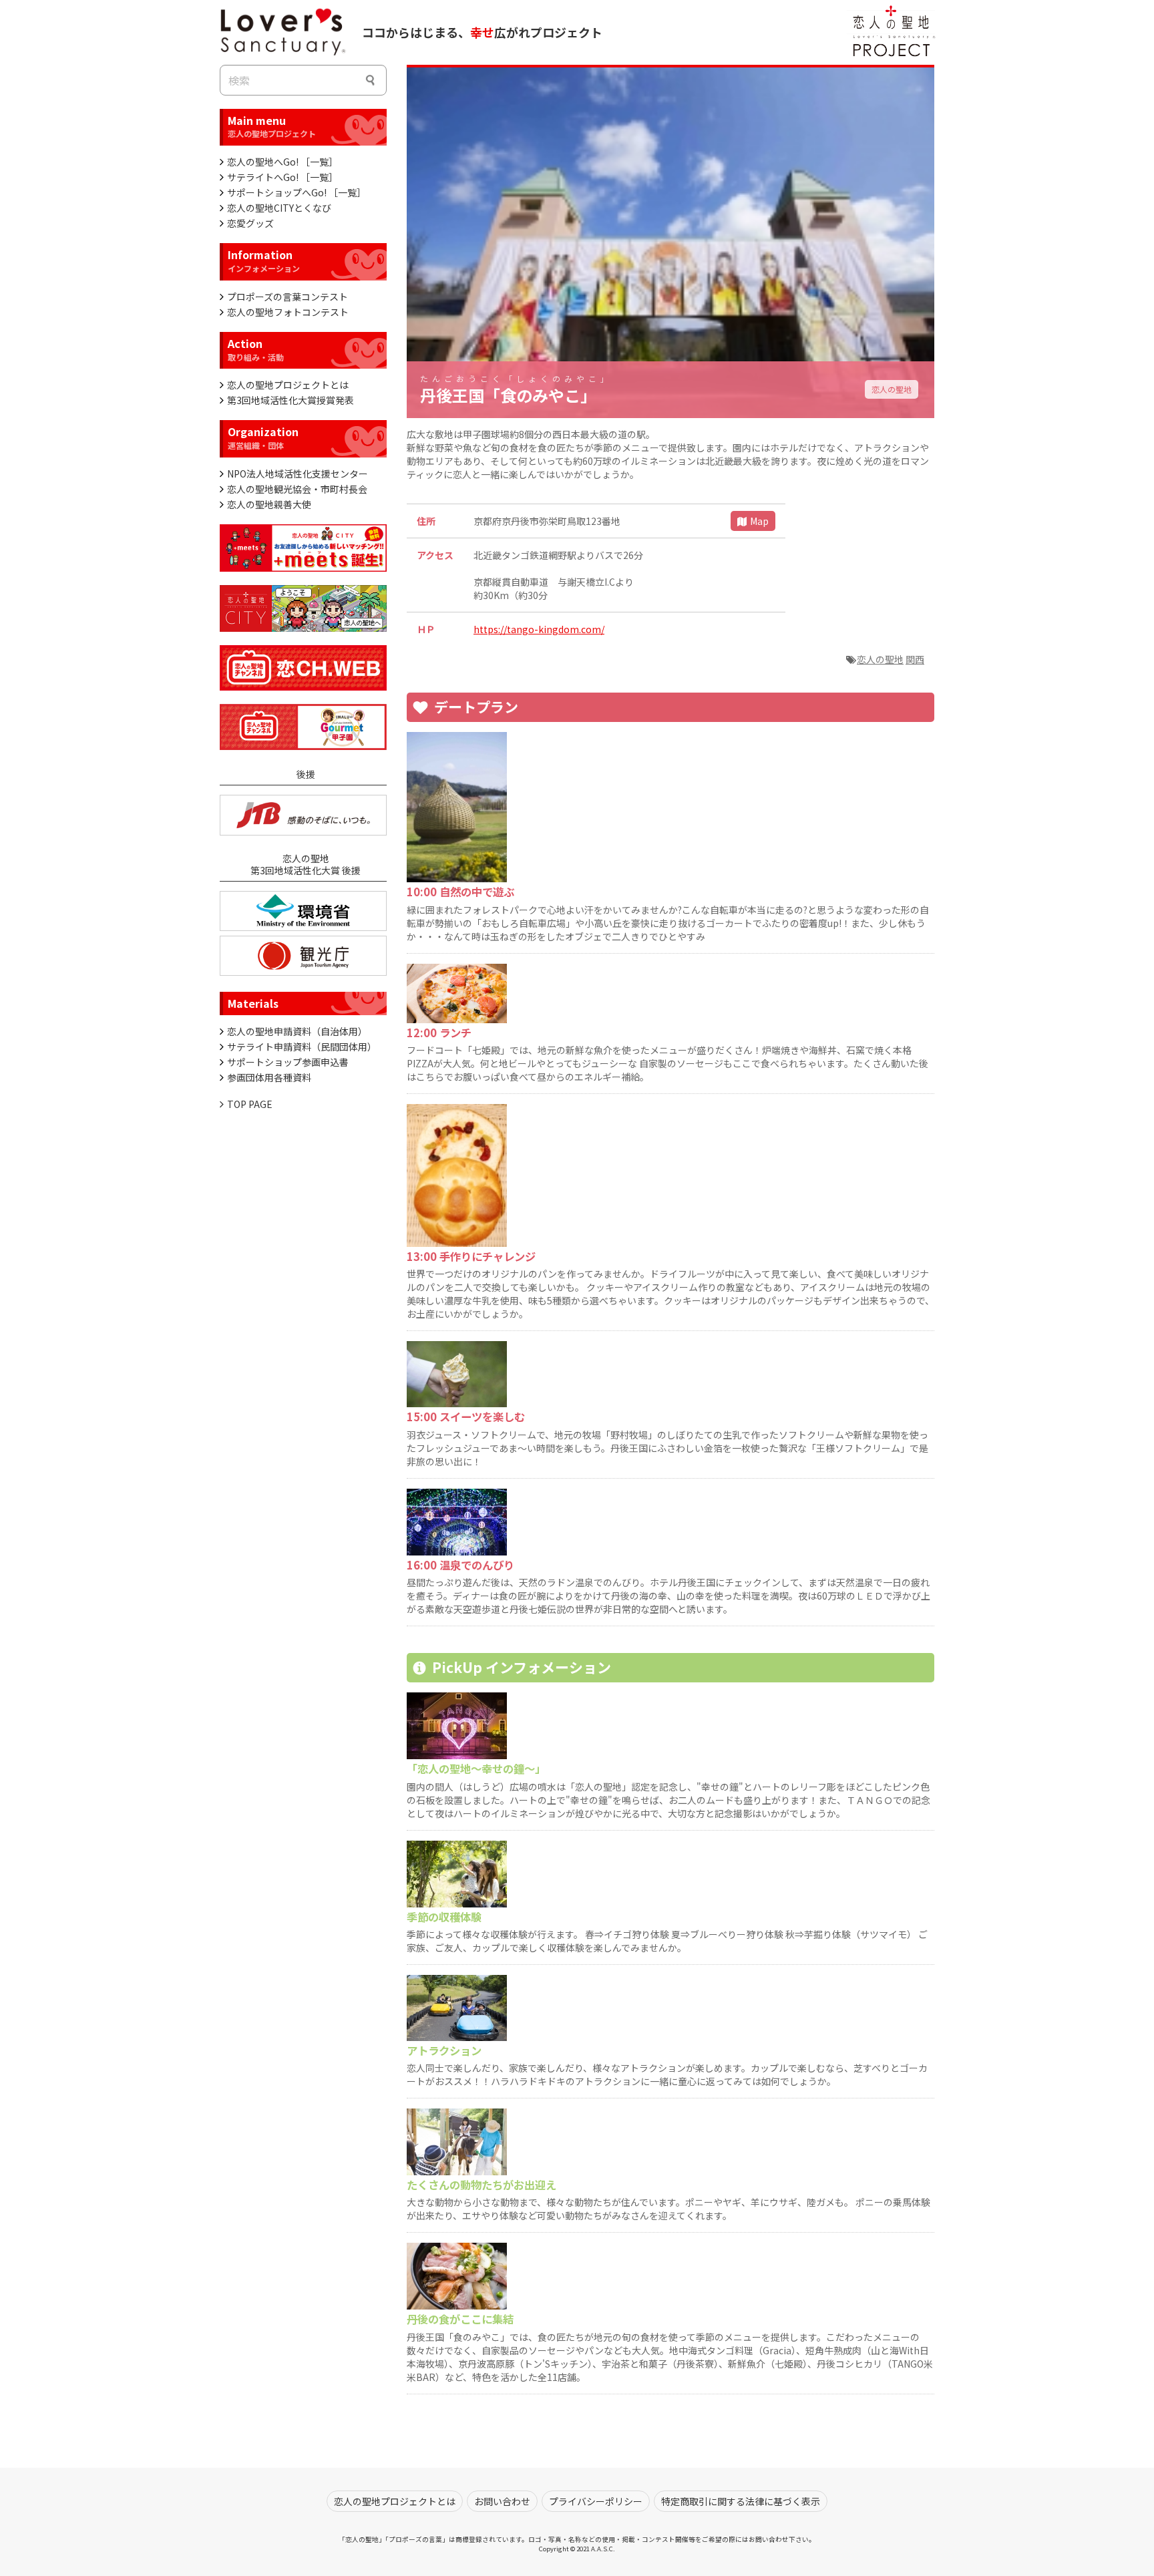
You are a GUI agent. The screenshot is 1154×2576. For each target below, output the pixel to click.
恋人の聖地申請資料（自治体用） (297, 1031)
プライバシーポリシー (596, 2501)
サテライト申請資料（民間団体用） (302, 1047)
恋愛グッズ (250, 223)
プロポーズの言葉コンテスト (287, 297)
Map (759, 521)
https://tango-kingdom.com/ (539, 629)
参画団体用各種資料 (269, 1077)
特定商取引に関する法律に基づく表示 (741, 2501)
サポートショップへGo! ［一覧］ (297, 192)
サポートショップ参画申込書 (288, 1062)
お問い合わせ (502, 2501)
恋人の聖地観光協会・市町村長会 (297, 489)
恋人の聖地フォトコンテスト (288, 312)
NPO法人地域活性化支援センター (298, 474)
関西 (915, 659)
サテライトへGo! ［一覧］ (282, 177)
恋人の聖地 (892, 389)
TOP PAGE (250, 1104)
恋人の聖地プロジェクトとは (288, 385)
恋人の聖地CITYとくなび (279, 208)
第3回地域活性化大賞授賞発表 (291, 400)
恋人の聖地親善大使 (269, 504)
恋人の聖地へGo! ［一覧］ (282, 162)
